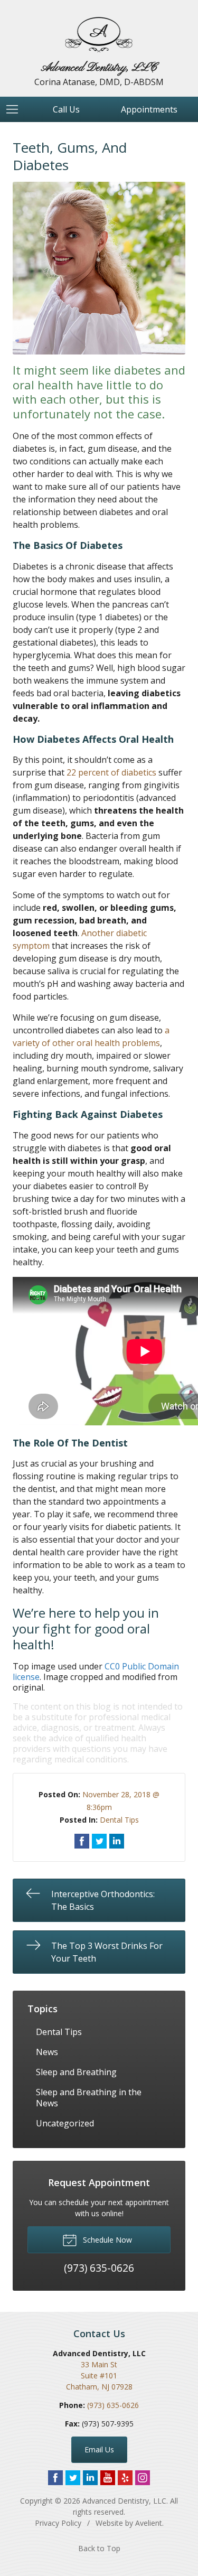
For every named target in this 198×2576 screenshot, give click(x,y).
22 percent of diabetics (111, 772)
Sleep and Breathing (76, 2072)
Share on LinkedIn (117, 1841)
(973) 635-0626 (113, 2405)
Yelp (125, 2478)
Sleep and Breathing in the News (89, 2098)
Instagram (143, 2478)
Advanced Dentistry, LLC (124, 2501)
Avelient (149, 2523)
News (47, 2052)
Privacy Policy (58, 2523)
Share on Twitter (99, 1841)
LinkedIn (90, 2478)
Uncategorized (65, 2123)
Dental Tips (119, 1820)
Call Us (66, 109)
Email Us (99, 2449)
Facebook (55, 2478)
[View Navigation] (16, 109)
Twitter (73, 2478)
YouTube (108, 2478)
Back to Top (99, 2548)
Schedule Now (106, 2240)
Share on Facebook (82, 1841)
